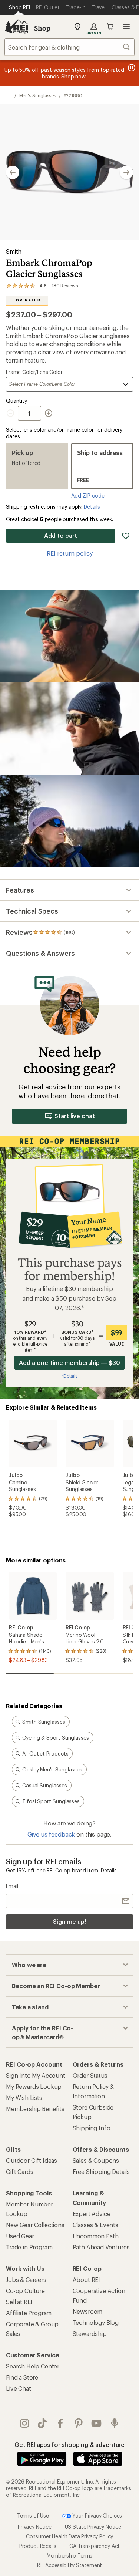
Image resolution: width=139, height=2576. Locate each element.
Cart (110, 27)
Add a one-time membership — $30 (69, 1363)
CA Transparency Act (95, 2546)
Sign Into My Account (36, 2075)
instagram (25, 2423)
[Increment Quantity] (49, 413)
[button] (69, 172)
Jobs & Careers (26, 2280)
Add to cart (60, 535)
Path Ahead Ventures (101, 2247)
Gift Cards (19, 2172)
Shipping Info (92, 2128)
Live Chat (19, 2388)
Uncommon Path (96, 2236)
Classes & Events (95, 2225)
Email (12, 1886)
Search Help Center (33, 2366)
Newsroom (88, 2311)
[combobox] (69, 47)
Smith (14, 251)
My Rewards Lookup (34, 2086)
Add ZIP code (88, 495)
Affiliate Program (29, 2313)
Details (92, 507)
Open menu (126, 27)
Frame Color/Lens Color (34, 372)
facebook (61, 2423)
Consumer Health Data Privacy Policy (69, 2536)
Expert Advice (92, 2214)
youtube (97, 2423)
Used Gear (20, 2236)
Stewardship (90, 2334)
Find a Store (22, 2377)
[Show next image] (126, 172)
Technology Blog (96, 2322)
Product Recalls (38, 2546)
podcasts (115, 2423)
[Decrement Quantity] (12, 413)
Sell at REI (19, 2302)
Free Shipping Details (101, 2172)
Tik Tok (42, 2423)
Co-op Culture (25, 2291)
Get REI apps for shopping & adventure (69, 2444)
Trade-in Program (29, 2247)
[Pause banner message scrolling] (131, 68)
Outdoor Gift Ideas (32, 2160)
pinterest (79, 2423)
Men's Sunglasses (38, 95)
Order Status (90, 2075)
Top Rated (27, 300)
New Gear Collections (35, 2225)
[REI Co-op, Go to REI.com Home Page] (16, 27)
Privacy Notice (35, 2527)
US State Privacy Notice (93, 2527)
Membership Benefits (35, 2109)
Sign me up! (69, 1921)
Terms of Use (33, 2516)
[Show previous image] (13, 172)
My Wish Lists (24, 2098)
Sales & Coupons (96, 2160)
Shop (42, 28)
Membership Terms (69, 2555)
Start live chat (75, 1116)
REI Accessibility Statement (70, 2565)
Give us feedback (51, 1834)
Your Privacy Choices (97, 2516)
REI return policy (70, 553)
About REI (87, 2280)
